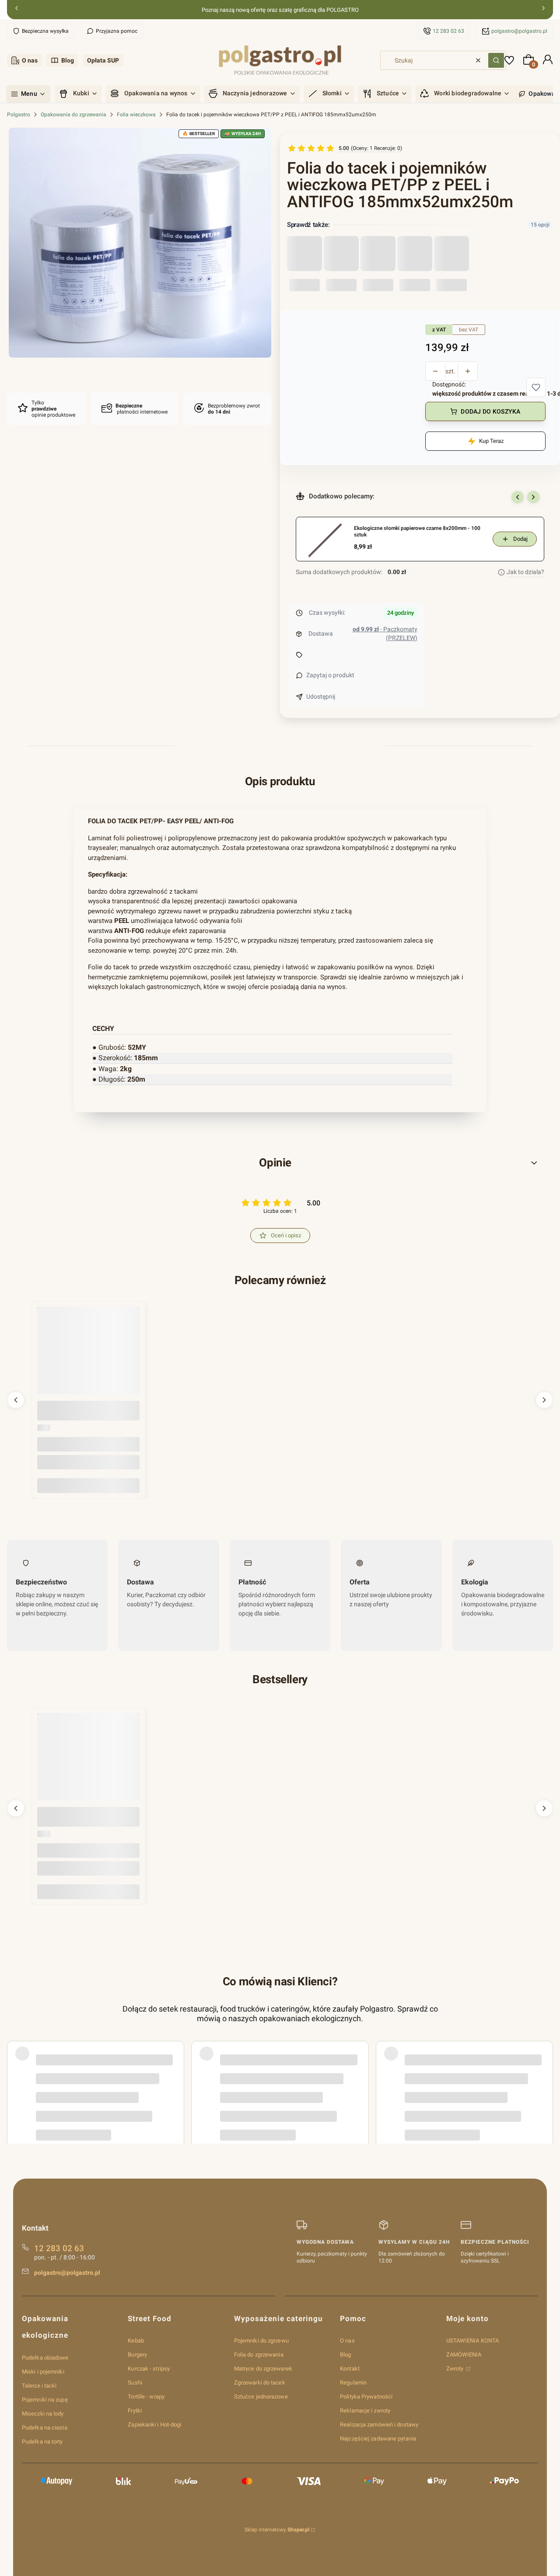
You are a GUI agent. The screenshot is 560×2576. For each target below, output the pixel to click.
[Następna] (543, 10)
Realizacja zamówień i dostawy (379, 2425)
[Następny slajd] (533, 497)
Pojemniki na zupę (45, 2400)
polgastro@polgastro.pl (519, 31)
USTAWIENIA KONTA (473, 2341)
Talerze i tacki (39, 2386)
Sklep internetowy (277, 2530)
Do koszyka (88, 1485)
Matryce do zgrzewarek (263, 2369)
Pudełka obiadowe (45, 2358)
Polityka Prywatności (366, 2397)
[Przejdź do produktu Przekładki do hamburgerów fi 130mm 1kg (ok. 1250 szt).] (88, 1764)
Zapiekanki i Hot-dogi (154, 2425)
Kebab (136, 2341)
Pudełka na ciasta (45, 2428)
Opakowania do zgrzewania (73, 115)
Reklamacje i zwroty (365, 2411)
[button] (496, 60)
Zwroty (456, 2369)
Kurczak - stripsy (149, 2369)
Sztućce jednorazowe (261, 2397)
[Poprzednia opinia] (16, 2068)
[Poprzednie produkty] (16, 1400)
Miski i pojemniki (43, 2372)
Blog (68, 60)
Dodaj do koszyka (490, 411)
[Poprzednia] (17, 10)
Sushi (135, 2383)
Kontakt (350, 2369)
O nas (30, 60)
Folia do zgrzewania (259, 2355)
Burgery (137, 2355)
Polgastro (19, 115)
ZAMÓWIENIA (464, 2355)
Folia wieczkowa (136, 115)
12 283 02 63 (448, 31)
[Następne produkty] (544, 1400)
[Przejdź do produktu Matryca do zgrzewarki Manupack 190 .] (88, 1358)
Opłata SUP (103, 60)
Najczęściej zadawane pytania (378, 2438)
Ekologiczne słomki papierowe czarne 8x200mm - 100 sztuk (417, 532)
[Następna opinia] (544, 2068)
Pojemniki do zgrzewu (261, 2341)
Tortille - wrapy (146, 2397)
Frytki (135, 2411)
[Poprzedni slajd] (518, 497)
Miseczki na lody (43, 2414)
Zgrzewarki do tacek (260, 2383)
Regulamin (353, 2383)
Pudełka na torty (42, 2442)
